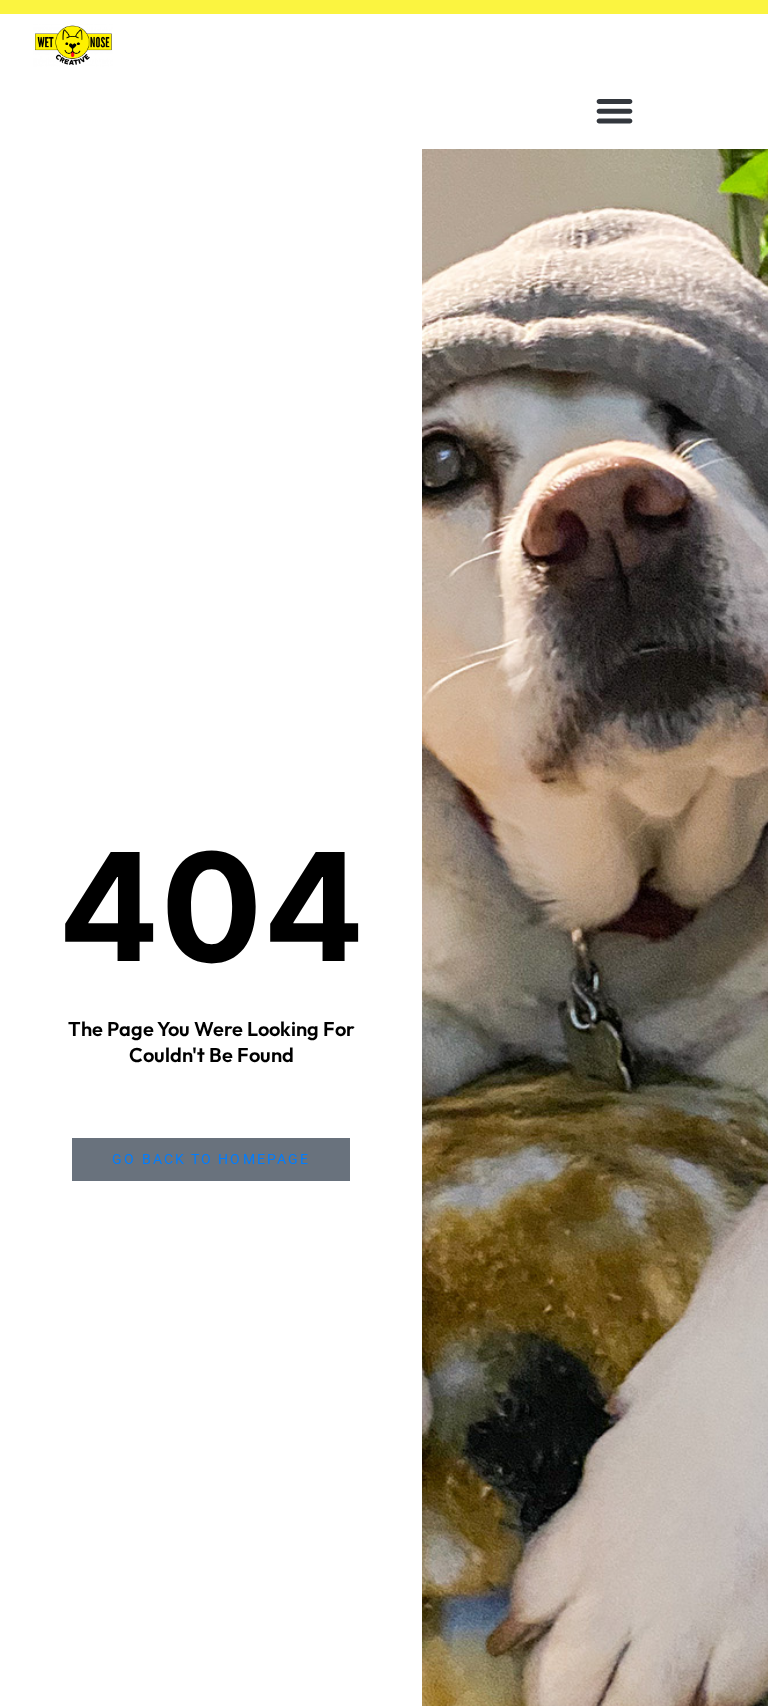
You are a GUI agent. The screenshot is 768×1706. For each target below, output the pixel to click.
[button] (614, 110)
